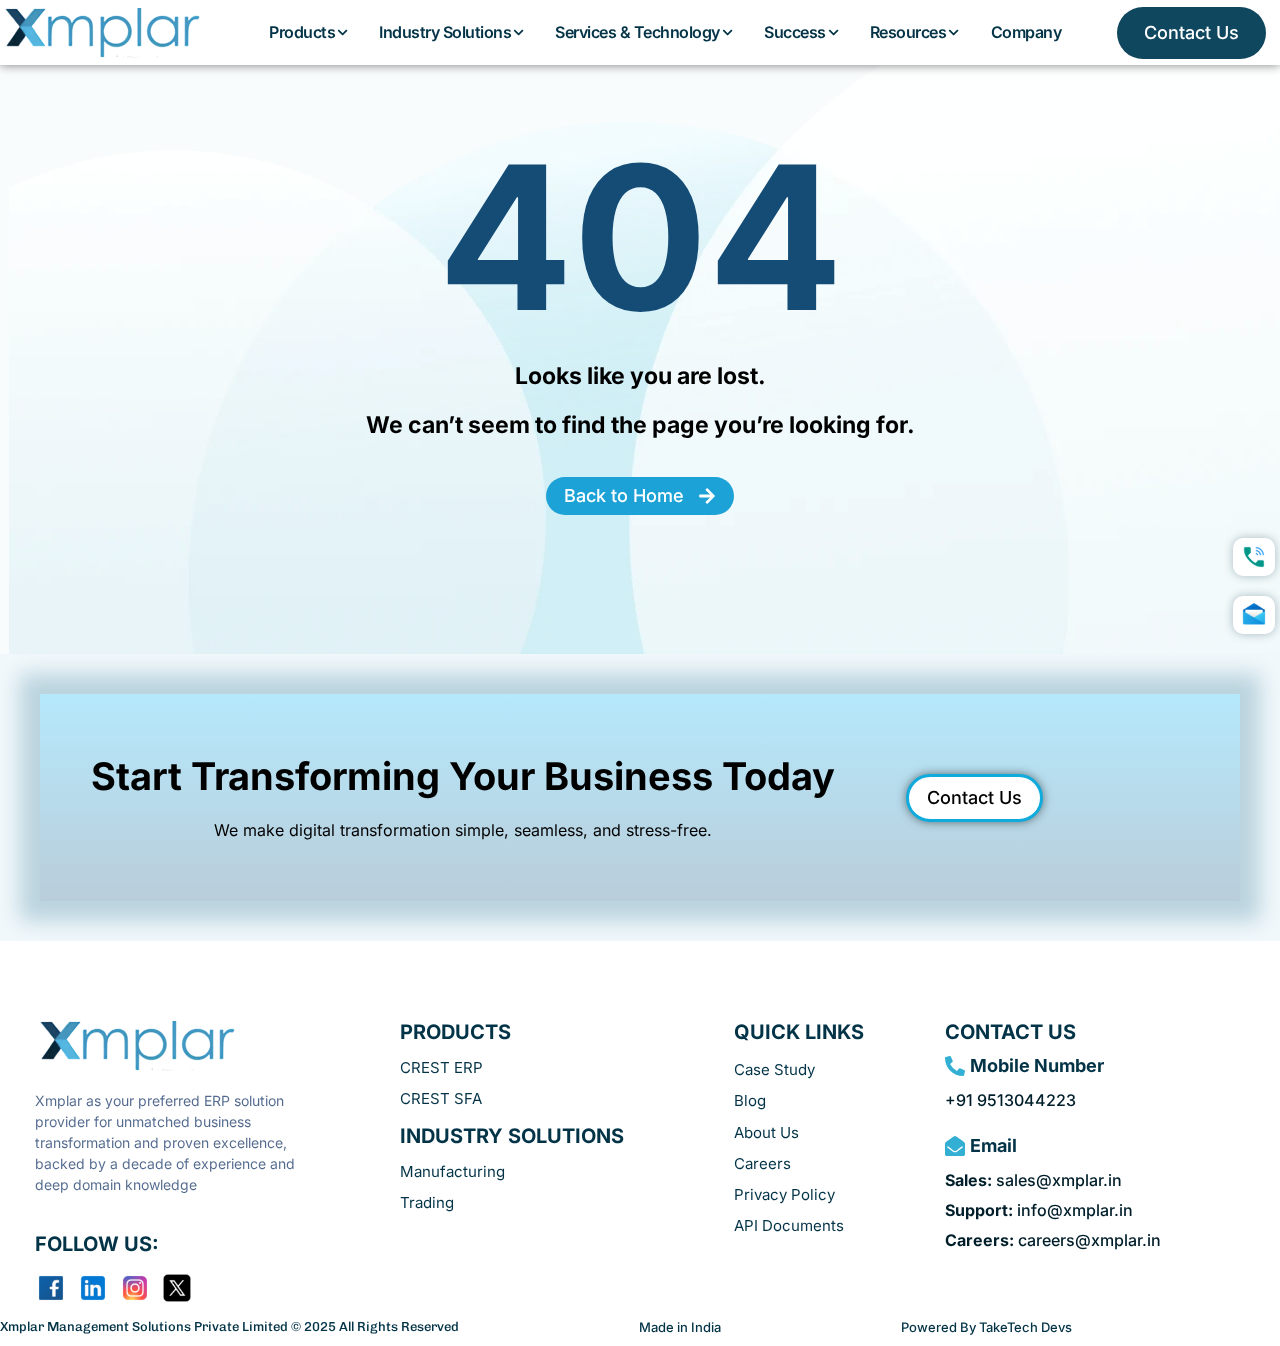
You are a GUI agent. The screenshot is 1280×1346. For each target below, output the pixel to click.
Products (302, 32)
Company (1026, 32)
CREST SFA (441, 1098)
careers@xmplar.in (1053, 1240)
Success (795, 32)
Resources (908, 32)
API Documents (789, 1225)
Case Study (774, 1069)
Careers (762, 1163)
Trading (427, 1202)
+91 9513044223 (1010, 1100)
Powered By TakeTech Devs (986, 1327)
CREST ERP (441, 1067)
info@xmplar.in (1039, 1210)
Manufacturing (452, 1171)
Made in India (680, 1327)
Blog (750, 1100)
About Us (766, 1132)
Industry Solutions (445, 32)
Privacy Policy (784, 1194)
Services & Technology (637, 32)
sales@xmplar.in (1033, 1180)
